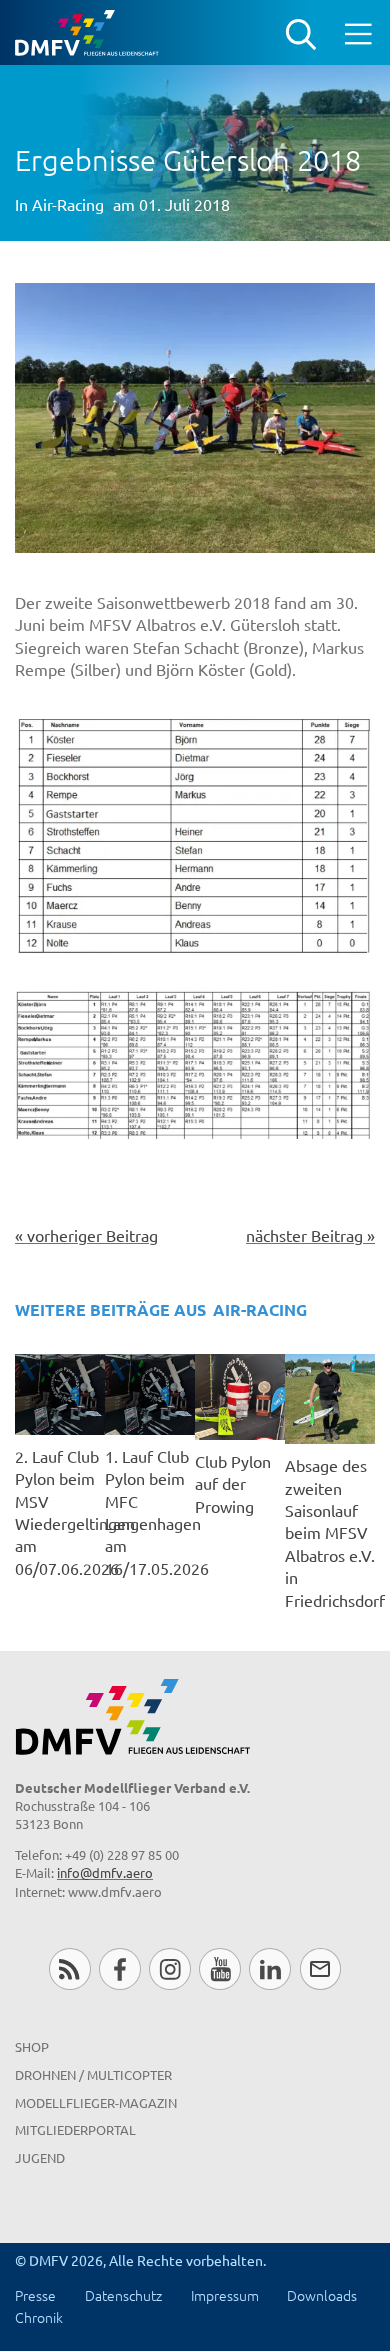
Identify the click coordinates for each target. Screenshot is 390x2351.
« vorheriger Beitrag (86, 1235)
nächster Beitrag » (310, 1235)
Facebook (119, 1968)
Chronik (39, 2317)
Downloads (322, 2295)
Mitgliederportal (75, 2129)
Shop (32, 2046)
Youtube (219, 1968)
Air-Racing (68, 204)
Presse (35, 2295)
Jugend (40, 2157)
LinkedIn (269, 1968)
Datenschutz (123, 2295)
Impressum (225, 2295)
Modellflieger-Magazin (96, 2102)
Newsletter (320, 1968)
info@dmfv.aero (105, 1872)
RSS (69, 1968)
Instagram (169, 1968)
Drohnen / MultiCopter (93, 2074)
